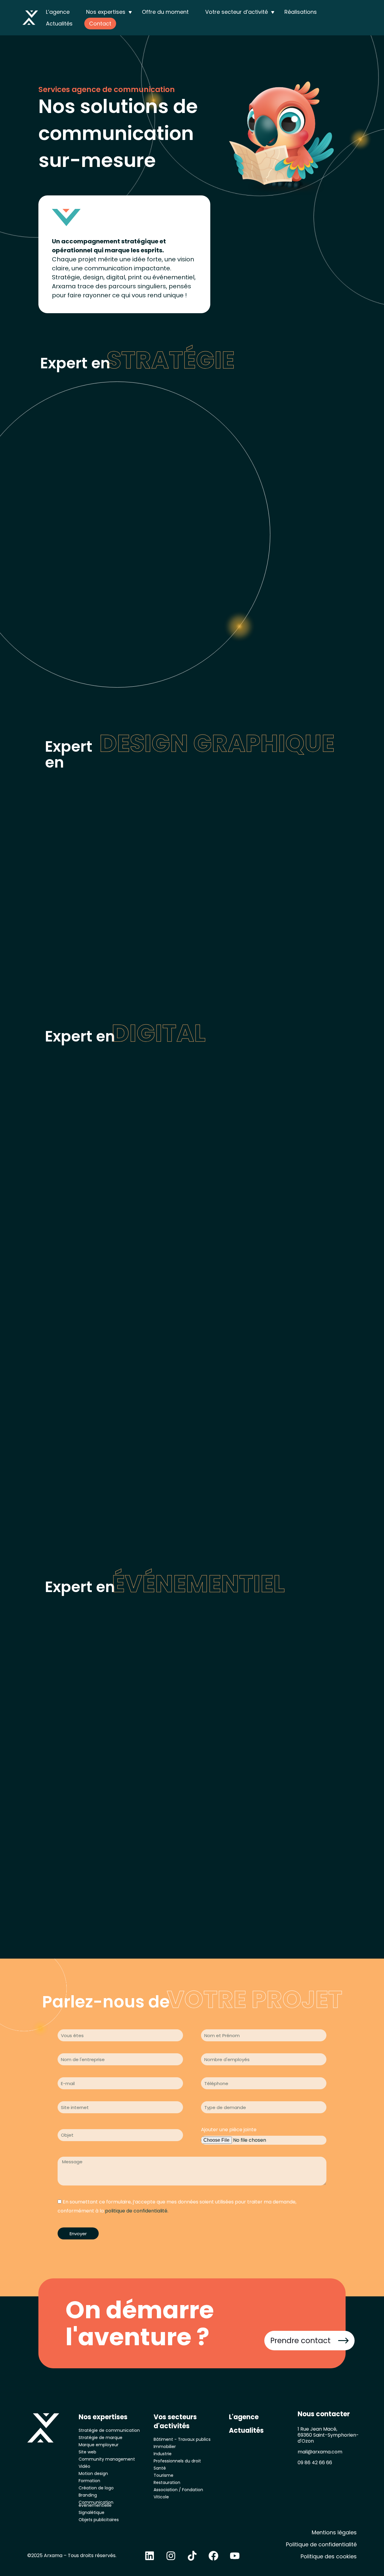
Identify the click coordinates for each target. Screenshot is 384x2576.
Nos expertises (106, 12)
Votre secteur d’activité (237, 12)
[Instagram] (171, 2556)
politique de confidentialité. (137, 2211)
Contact (100, 24)
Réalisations (301, 12)
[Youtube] (235, 2556)
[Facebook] (213, 2556)
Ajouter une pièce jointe (229, 2130)
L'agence (244, 2417)
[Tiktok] (192, 2556)
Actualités (59, 24)
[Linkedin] (149, 2556)
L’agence (58, 12)
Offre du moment (165, 12)
